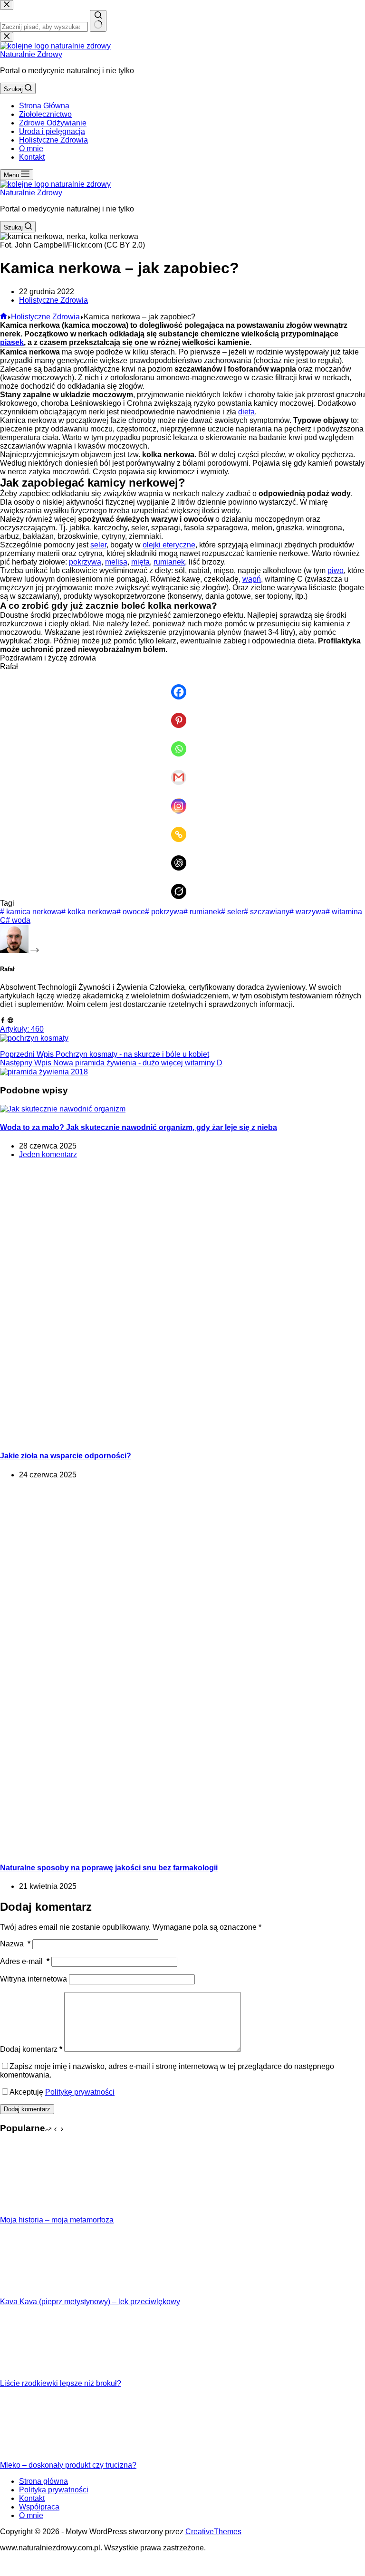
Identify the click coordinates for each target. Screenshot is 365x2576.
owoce (131, 912)
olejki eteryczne (169, 545)
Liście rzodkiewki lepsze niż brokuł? (61, 2383)
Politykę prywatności (80, 2092)
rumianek (169, 562)
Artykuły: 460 (22, 1029)
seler (98, 545)
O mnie (31, 148)
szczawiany (267, 912)
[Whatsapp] (182, 742)
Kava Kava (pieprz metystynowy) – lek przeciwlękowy (90, 2302)
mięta (140, 562)
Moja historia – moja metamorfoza (57, 2220)
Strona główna (43, 2481)
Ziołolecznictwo (45, 114)
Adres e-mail (25, 1961)
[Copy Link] (182, 828)
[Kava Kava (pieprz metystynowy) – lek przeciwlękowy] (36, 2293)
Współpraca (39, 2507)
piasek (12, 342)
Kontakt (32, 157)
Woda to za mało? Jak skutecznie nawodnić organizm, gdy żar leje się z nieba (139, 1127)
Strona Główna (44, 106)
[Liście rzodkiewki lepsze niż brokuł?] (36, 2375)
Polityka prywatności (54, 2490)
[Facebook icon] (3, 1020)
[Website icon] (10, 1020)
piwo (336, 570)
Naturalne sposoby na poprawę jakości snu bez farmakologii (109, 1868)
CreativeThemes (213, 2532)
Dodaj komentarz (31, 2049)
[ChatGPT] (182, 856)
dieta (246, 412)
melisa (116, 562)
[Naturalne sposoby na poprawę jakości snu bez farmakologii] (182, 1849)
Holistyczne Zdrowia (53, 140)
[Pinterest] (182, 714)
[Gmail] (182, 771)
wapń (252, 579)
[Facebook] (182, 685)
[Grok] (182, 885)
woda (18, 920)
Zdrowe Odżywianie (53, 123)
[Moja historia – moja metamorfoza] (36, 2211)
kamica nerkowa (31, 912)
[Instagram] (182, 799)
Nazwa (15, 1944)
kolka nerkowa (89, 912)
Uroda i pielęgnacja (52, 131)
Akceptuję (62, 2092)
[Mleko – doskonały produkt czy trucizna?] (36, 2456)
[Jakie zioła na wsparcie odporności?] (182, 1437)
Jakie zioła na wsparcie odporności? (66, 1456)
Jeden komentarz (48, 1154)
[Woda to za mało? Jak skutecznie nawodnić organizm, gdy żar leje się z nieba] (63, 1109)
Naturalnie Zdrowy (31, 54)
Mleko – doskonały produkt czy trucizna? (68, 2465)
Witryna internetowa (34, 1979)
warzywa (307, 912)
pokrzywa (85, 562)
